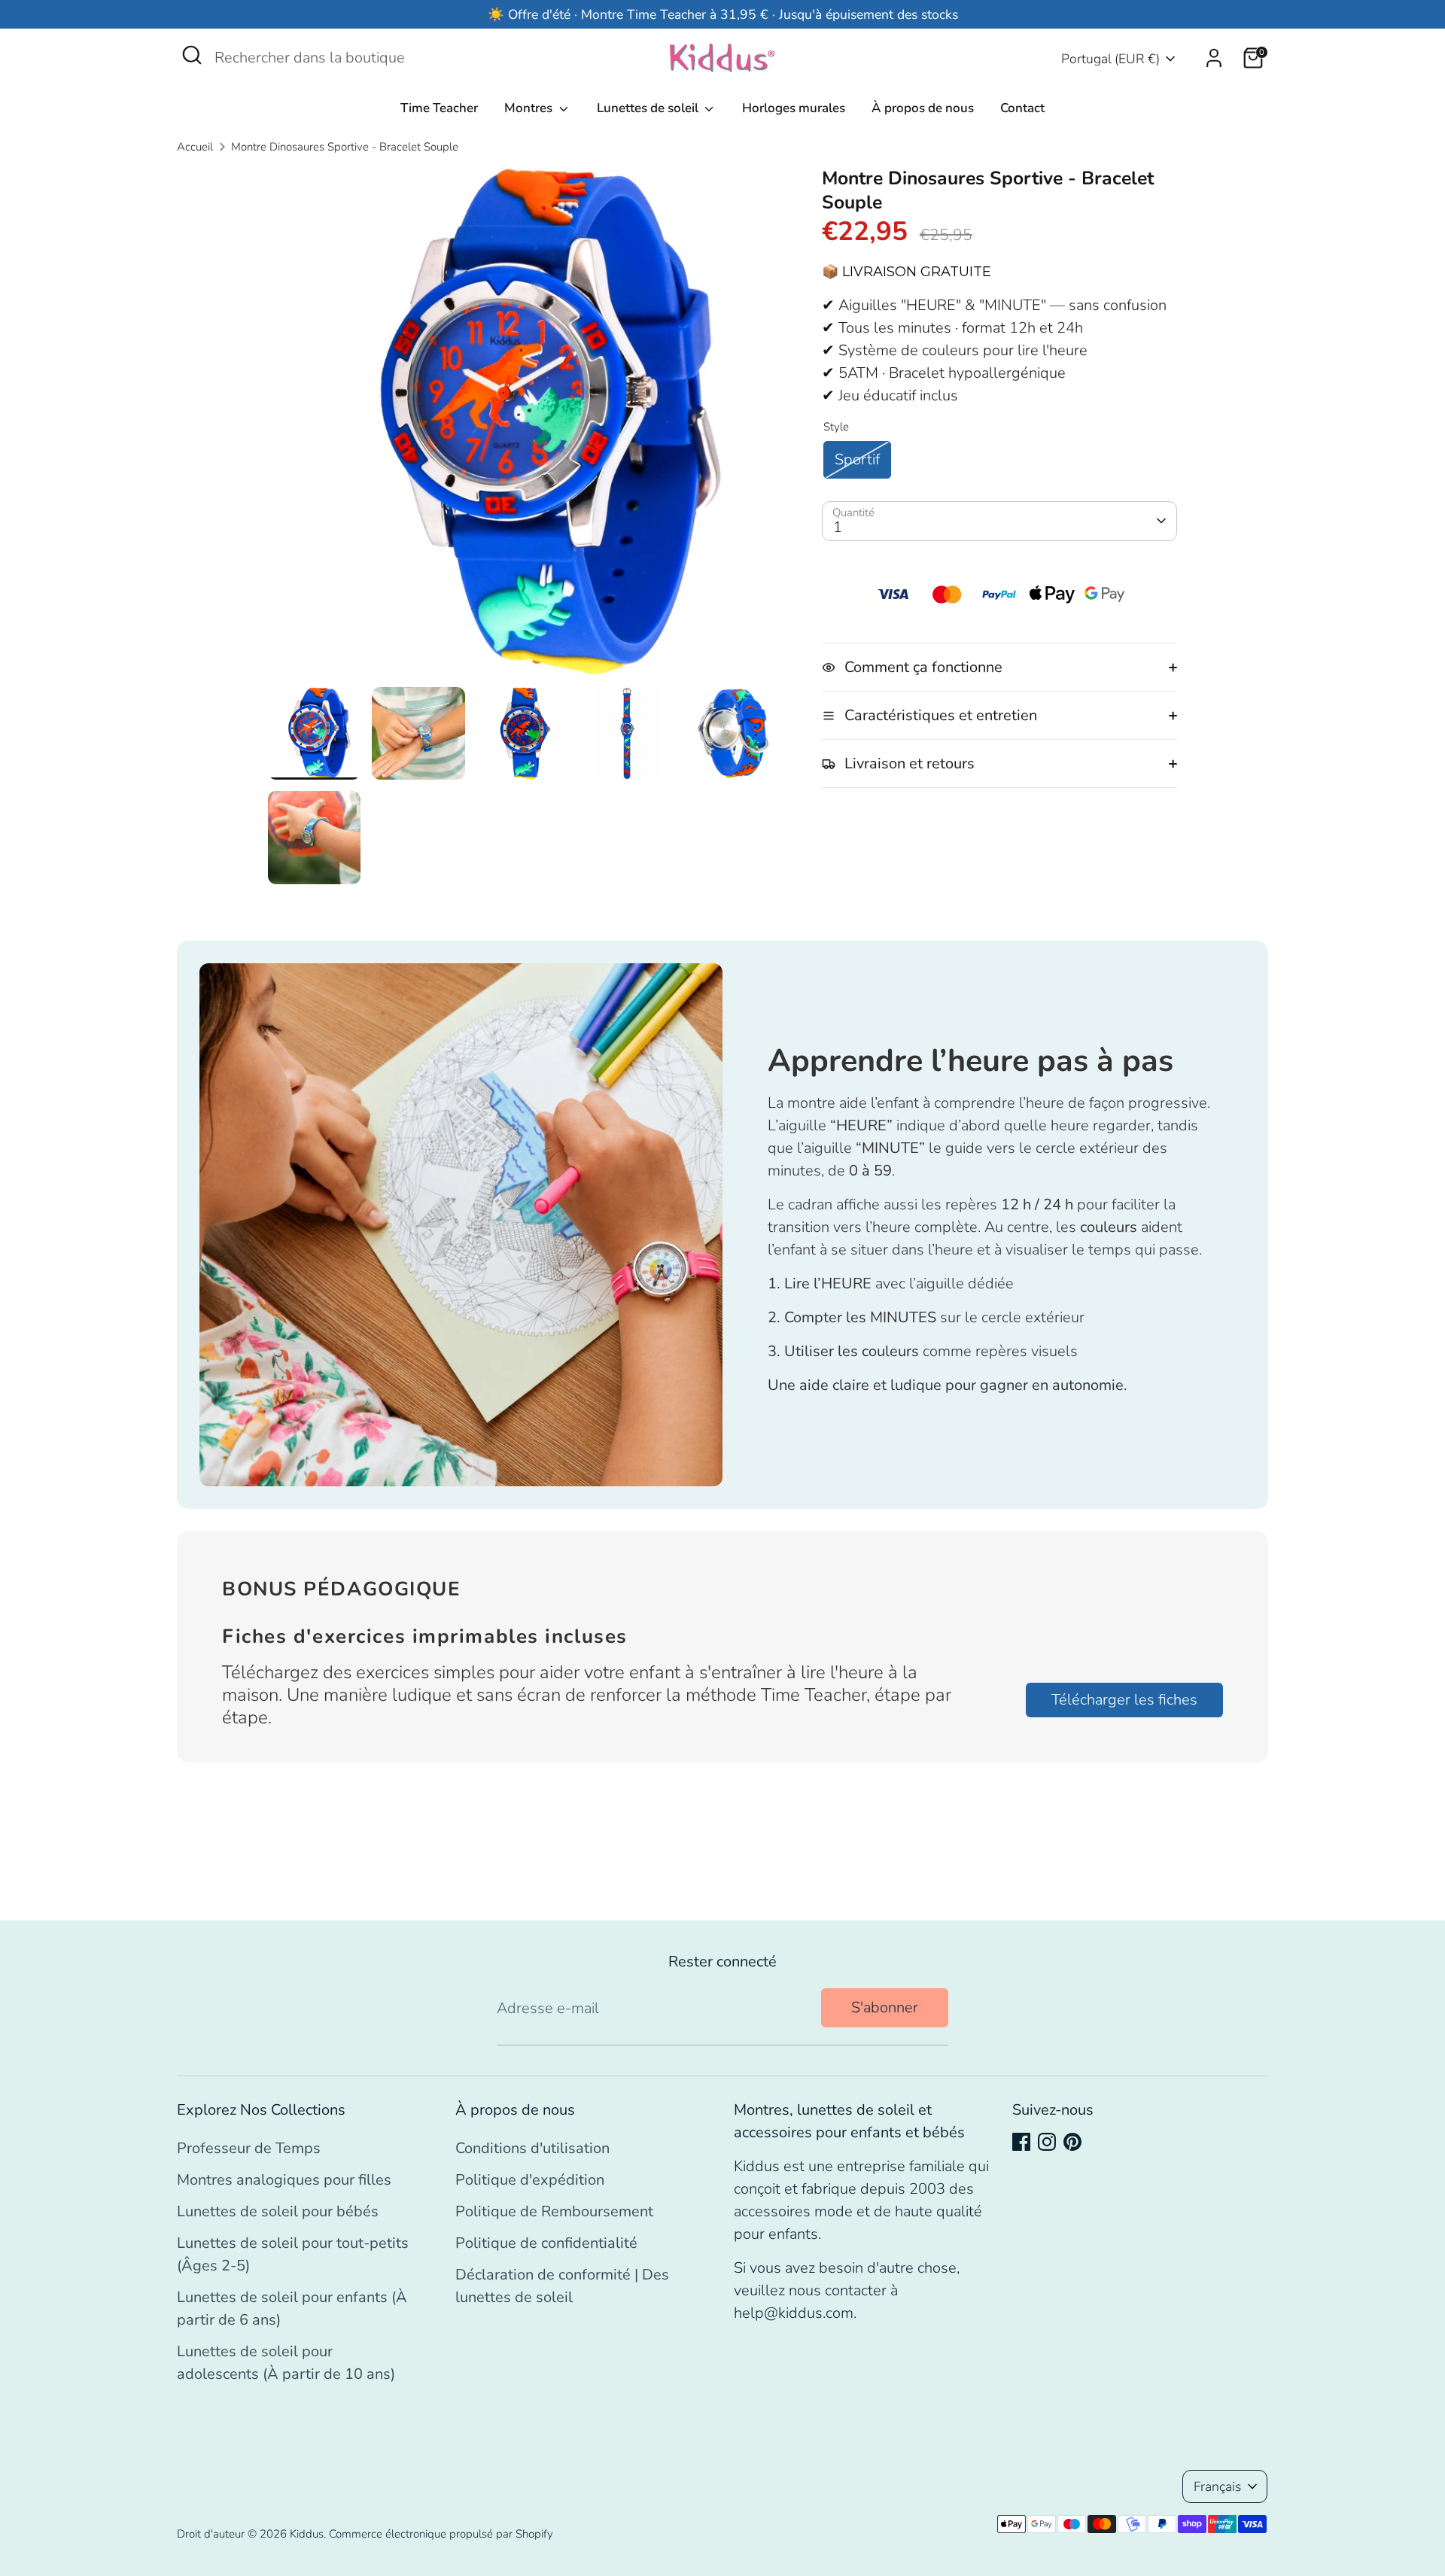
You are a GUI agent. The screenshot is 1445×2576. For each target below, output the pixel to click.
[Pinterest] (1072, 2142)
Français (1217, 2486)
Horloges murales (794, 108)
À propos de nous (923, 108)
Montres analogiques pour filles (284, 2180)
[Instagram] (1047, 2142)
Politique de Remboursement (554, 2211)
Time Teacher (439, 108)
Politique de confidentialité (546, 2243)
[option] (523, 427)
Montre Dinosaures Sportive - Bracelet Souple (345, 147)
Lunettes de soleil (649, 108)
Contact (1022, 108)
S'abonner (885, 2007)
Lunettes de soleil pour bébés (278, 2211)
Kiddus (307, 2534)
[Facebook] (1021, 2142)
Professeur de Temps (249, 2148)
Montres (530, 108)
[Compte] (1214, 58)
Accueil (195, 147)
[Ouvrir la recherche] (192, 55)
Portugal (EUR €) (1110, 59)
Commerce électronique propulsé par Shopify (441, 2534)
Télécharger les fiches (1124, 1700)
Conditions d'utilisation (532, 2148)
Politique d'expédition (530, 2180)
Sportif (857, 459)
